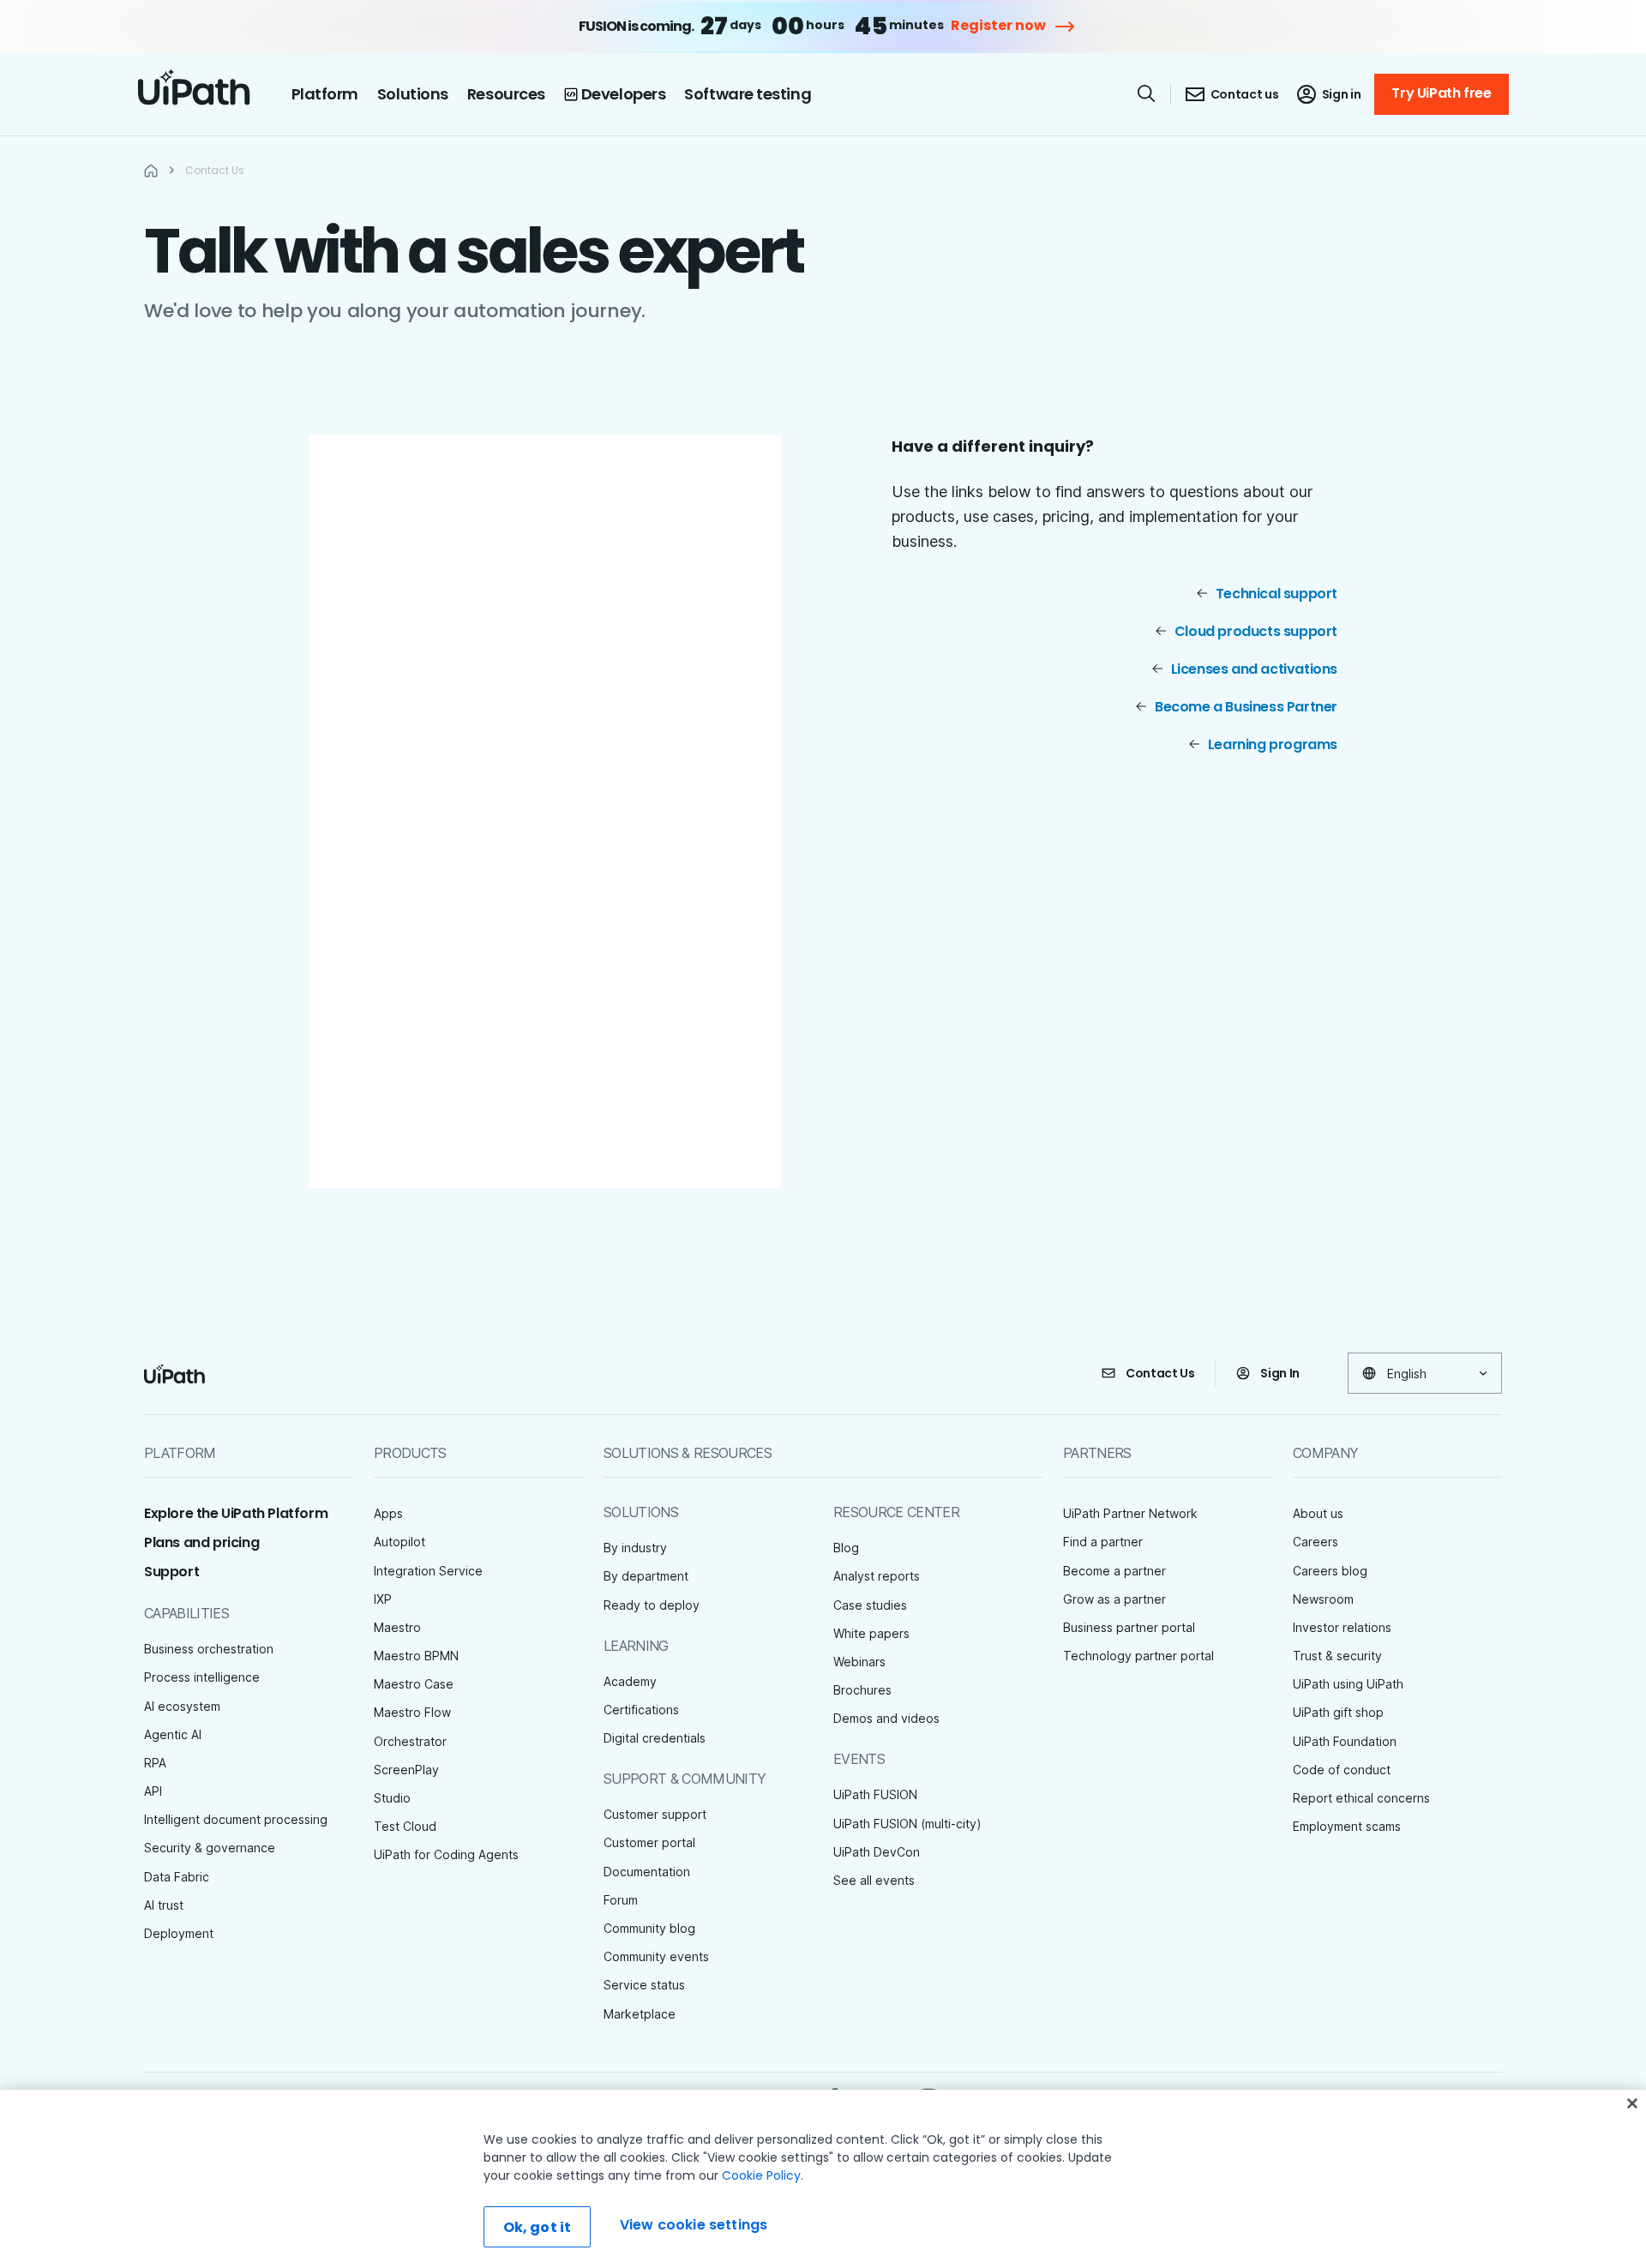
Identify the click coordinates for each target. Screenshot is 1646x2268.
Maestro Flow (412, 1712)
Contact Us (1160, 1373)
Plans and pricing (201, 1542)
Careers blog (1330, 1571)
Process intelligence (202, 1677)
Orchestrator (410, 1741)
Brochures (862, 1690)
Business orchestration (209, 1649)
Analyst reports (877, 1576)
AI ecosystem (182, 1706)
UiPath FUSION (875, 1794)
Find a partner (1103, 1542)
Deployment (179, 1933)
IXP (383, 1599)
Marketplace (640, 2014)
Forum (621, 1900)
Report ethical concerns (1361, 1798)
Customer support (655, 1814)
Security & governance (210, 1848)
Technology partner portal (1138, 1656)
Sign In (1280, 1373)
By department (646, 1576)
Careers (1316, 1542)
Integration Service (428, 1571)
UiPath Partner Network (1130, 1513)
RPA (155, 1763)
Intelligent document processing (236, 1819)
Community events (656, 1956)
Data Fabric (177, 1877)
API (153, 1791)
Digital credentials (655, 1738)
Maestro (397, 1627)
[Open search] (1147, 93)
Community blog (649, 1928)
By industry (635, 1548)
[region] (823, 2179)
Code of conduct (1342, 1770)
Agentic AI (173, 1734)
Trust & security (1337, 1656)
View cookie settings (694, 2225)
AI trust (164, 1905)
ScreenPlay (406, 1770)
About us (1318, 1513)
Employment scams (1347, 1826)
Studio (392, 1798)
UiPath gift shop (1338, 1712)
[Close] (1632, 2103)
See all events (874, 1880)
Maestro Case (414, 1684)
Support (171, 1572)
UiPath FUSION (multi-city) (907, 1824)
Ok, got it (538, 2227)
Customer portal (649, 1842)
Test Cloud (405, 1826)
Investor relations (1342, 1627)
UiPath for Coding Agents (446, 1854)
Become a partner (1114, 1571)
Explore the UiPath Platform (236, 1513)
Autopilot (399, 1542)
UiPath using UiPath (1348, 1684)
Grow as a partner (1114, 1599)
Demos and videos (886, 1718)
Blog (846, 1548)
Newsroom (1323, 1599)
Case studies (870, 1605)
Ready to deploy (652, 1605)
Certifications (641, 1710)
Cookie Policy (761, 2175)
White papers (871, 1633)
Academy (630, 1681)
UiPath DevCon (877, 1852)
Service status (644, 1985)
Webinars (859, 1662)
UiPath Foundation (1345, 1741)
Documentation (647, 1872)
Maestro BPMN (416, 1656)
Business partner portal (1129, 1627)
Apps (388, 1513)
